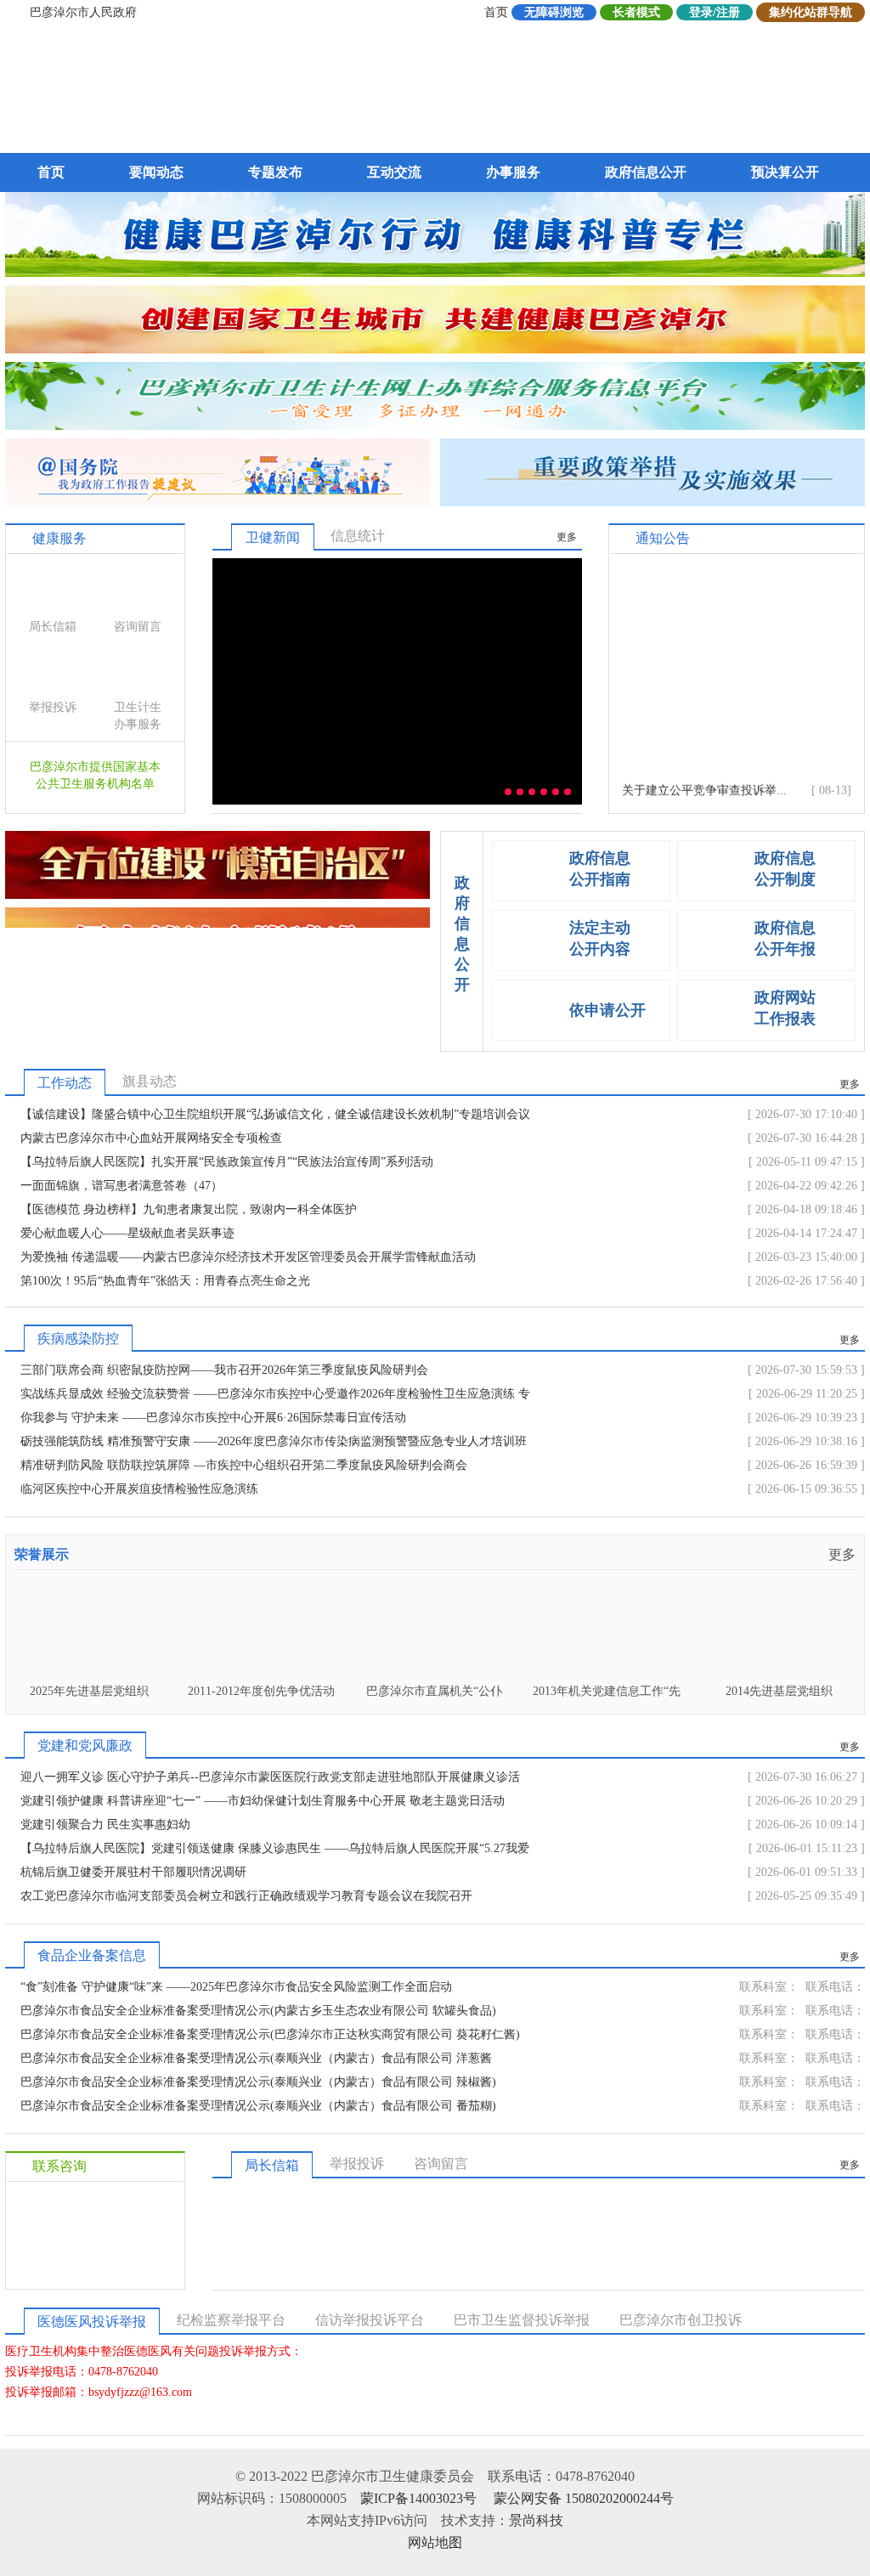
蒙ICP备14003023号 (418, 2498)
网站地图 (435, 2542)
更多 (567, 537)
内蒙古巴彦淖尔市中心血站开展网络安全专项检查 (151, 1138)
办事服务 (513, 172)
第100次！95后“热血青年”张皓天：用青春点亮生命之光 (165, 1281)
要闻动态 (156, 172)
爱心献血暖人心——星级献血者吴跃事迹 (127, 1233)
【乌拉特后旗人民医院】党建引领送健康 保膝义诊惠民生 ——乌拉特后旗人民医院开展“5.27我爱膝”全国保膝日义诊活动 (275, 1851)
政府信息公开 (646, 172)
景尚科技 (536, 2520)
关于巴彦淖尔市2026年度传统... (704, 791)
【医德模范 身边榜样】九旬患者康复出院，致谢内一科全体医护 (189, 1209)
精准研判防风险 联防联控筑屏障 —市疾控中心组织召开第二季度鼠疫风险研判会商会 (244, 1465)
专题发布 (275, 172)
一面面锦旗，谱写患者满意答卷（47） (121, 1186)
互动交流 (394, 172)
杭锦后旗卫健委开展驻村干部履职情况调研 (133, 1872)
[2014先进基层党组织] (606, 1672)
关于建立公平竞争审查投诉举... (704, 768)
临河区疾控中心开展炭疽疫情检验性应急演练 (139, 1489)
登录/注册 (715, 12)
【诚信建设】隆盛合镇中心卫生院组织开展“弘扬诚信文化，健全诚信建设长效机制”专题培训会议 (275, 1114)
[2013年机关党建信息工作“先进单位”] (434, 1672)
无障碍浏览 (554, 12)
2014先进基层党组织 (607, 1691)
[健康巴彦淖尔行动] (435, 272)
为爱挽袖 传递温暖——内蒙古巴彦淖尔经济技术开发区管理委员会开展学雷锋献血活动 (248, 1257)
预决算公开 (785, 172)
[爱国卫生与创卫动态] (435, 349)
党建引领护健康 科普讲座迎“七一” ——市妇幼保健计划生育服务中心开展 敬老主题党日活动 (263, 1801)
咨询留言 (138, 627)
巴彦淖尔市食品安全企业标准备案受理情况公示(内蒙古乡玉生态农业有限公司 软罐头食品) (258, 2011)
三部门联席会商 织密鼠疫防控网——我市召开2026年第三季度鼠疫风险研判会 (224, 1370)
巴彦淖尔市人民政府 (83, 12)
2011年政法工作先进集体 (779, 1691)
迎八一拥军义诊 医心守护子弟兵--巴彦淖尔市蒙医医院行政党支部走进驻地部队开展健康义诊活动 (270, 1780)
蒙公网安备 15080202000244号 (584, 2498)
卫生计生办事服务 (138, 716)
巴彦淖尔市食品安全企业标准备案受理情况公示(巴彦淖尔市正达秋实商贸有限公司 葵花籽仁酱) (270, 2034)
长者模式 (636, 12)
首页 (496, 12)
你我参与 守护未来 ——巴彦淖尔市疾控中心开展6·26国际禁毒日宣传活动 (213, 1418)
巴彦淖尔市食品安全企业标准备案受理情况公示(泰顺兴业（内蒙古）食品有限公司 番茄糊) (258, 2106)
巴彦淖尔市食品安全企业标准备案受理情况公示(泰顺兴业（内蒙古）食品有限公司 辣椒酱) (258, 2082)
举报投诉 (53, 707)
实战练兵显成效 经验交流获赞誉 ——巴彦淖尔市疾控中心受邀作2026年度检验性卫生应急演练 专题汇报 (275, 1397)
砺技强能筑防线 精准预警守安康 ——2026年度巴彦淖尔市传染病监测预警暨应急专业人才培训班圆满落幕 (274, 1444)
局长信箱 (53, 627)
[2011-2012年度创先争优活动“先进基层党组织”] (89, 1672)
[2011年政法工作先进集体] (779, 1672)
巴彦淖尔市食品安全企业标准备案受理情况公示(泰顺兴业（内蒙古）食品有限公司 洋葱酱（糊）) (256, 2061)
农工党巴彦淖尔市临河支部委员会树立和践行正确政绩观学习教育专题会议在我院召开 (246, 1896)
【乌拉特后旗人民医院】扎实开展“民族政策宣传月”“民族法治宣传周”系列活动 (227, 1162)
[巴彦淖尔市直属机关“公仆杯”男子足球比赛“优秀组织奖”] (261, 1672)
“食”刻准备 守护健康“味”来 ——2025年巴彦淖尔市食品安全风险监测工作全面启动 (236, 1987)
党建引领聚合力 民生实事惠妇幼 (105, 1825)
